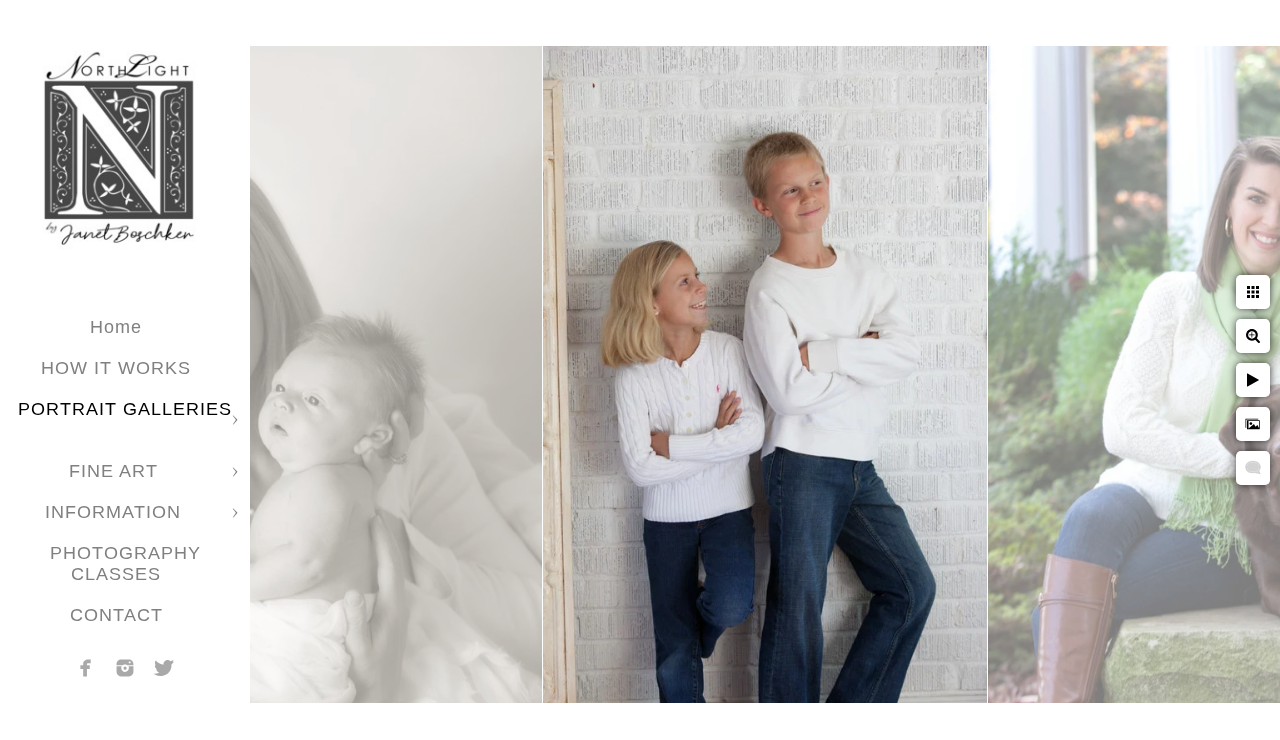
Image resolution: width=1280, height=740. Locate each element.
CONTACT (116, 615)
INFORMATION (116, 512)
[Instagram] (125, 668)
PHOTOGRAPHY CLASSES (125, 563)
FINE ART (116, 471)
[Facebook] (86, 668)
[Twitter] (164, 668)
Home (116, 327)
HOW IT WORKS (116, 368)
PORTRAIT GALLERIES (125, 409)
